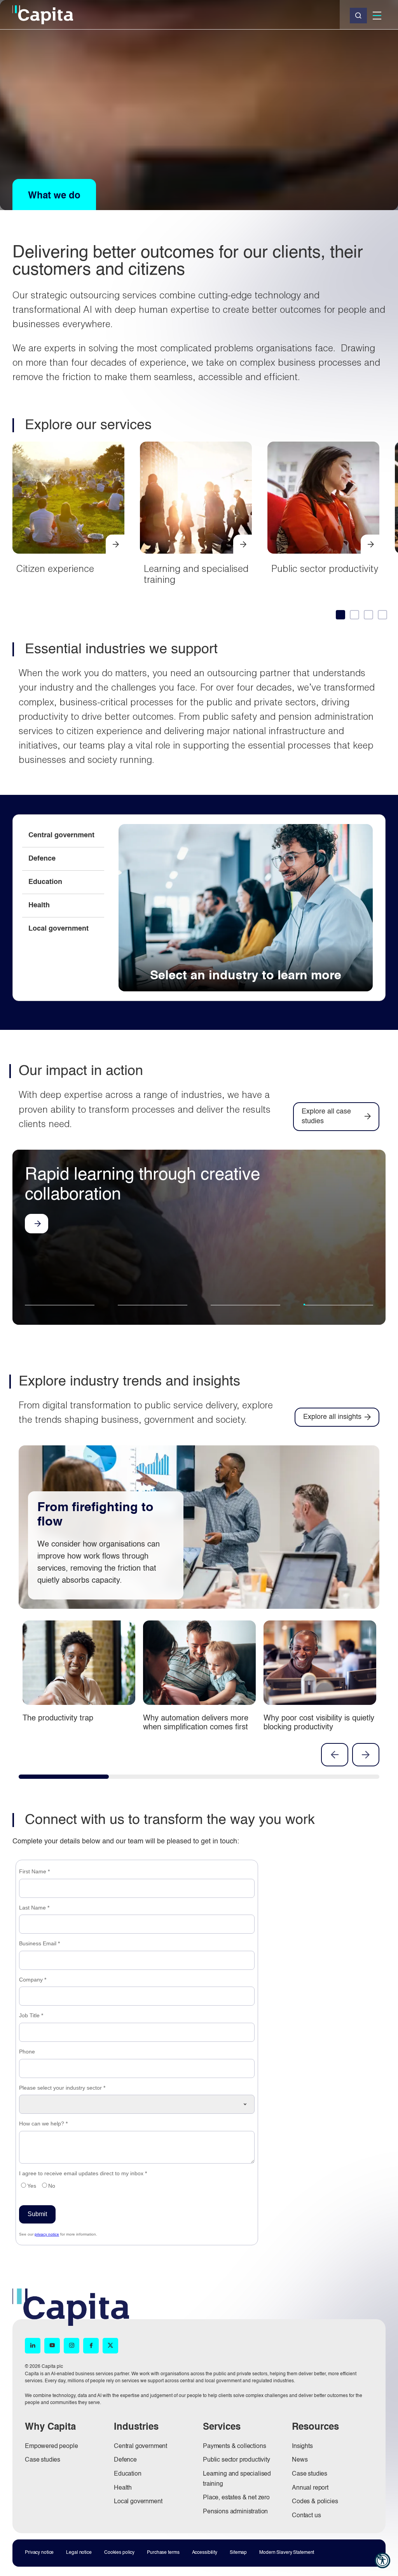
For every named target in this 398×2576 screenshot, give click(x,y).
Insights (302, 2446)
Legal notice (79, 2553)
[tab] (340, 614)
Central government (141, 2446)
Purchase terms (163, 2553)
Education (128, 2474)
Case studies (43, 2460)
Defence (125, 2460)
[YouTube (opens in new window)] (52, 2346)
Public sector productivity (325, 568)
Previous (335, 1755)
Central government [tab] (61, 835)
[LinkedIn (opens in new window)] (33, 2346)
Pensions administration (235, 2512)
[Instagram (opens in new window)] (72, 2346)
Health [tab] (39, 905)
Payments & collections (234, 2446)
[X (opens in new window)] (110, 2346)
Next (366, 1755)
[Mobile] (377, 16)
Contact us (306, 2516)
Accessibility (205, 2553)
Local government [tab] (58, 929)
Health (123, 2488)
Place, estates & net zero (236, 2498)
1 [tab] (54, 1305)
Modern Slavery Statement (287, 2553)
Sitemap (238, 2553)
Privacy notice (39, 2553)
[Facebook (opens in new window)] (91, 2346)
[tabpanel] (246, 908)
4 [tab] (338, 1310)
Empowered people (51, 2446)
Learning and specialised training (243, 544)
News (300, 2460)
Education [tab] (45, 882)
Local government (138, 2502)
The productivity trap (58, 1719)
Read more (37, 1274)
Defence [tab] (42, 859)
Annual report (310, 2488)
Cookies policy (119, 2553)
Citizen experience (55, 568)
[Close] (358, 16)
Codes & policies (315, 2502)
